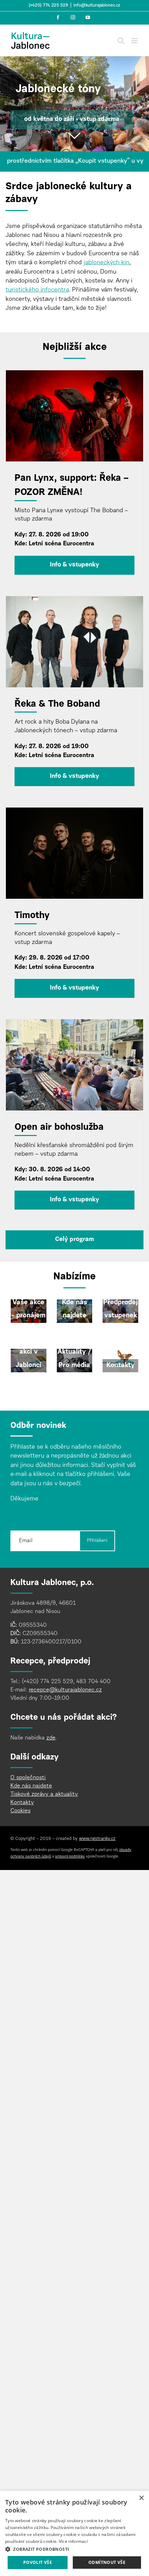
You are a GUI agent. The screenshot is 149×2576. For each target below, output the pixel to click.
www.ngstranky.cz (97, 1839)
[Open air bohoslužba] (74, 1065)
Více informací (73, 2541)
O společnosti (28, 1778)
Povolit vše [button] (38, 2562)
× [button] (141, 2498)
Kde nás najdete (31, 1786)
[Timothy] (74, 853)
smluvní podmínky (70, 1857)
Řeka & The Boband (57, 704)
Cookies (20, 1811)
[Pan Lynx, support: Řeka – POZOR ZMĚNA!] (74, 416)
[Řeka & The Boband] (74, 642)
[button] (74, 2549)
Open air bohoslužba (59, 1128)
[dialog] (74, 2533)
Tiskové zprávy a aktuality (44, 1794)
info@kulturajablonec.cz (97, 6)
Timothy (32, 916)
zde (51, 1738)
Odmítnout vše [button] (107, 2562)
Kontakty (22, 1803)
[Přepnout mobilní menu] (135, 41)
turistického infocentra (37, 290)
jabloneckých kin (106, 263)
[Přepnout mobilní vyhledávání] (121, 41)
